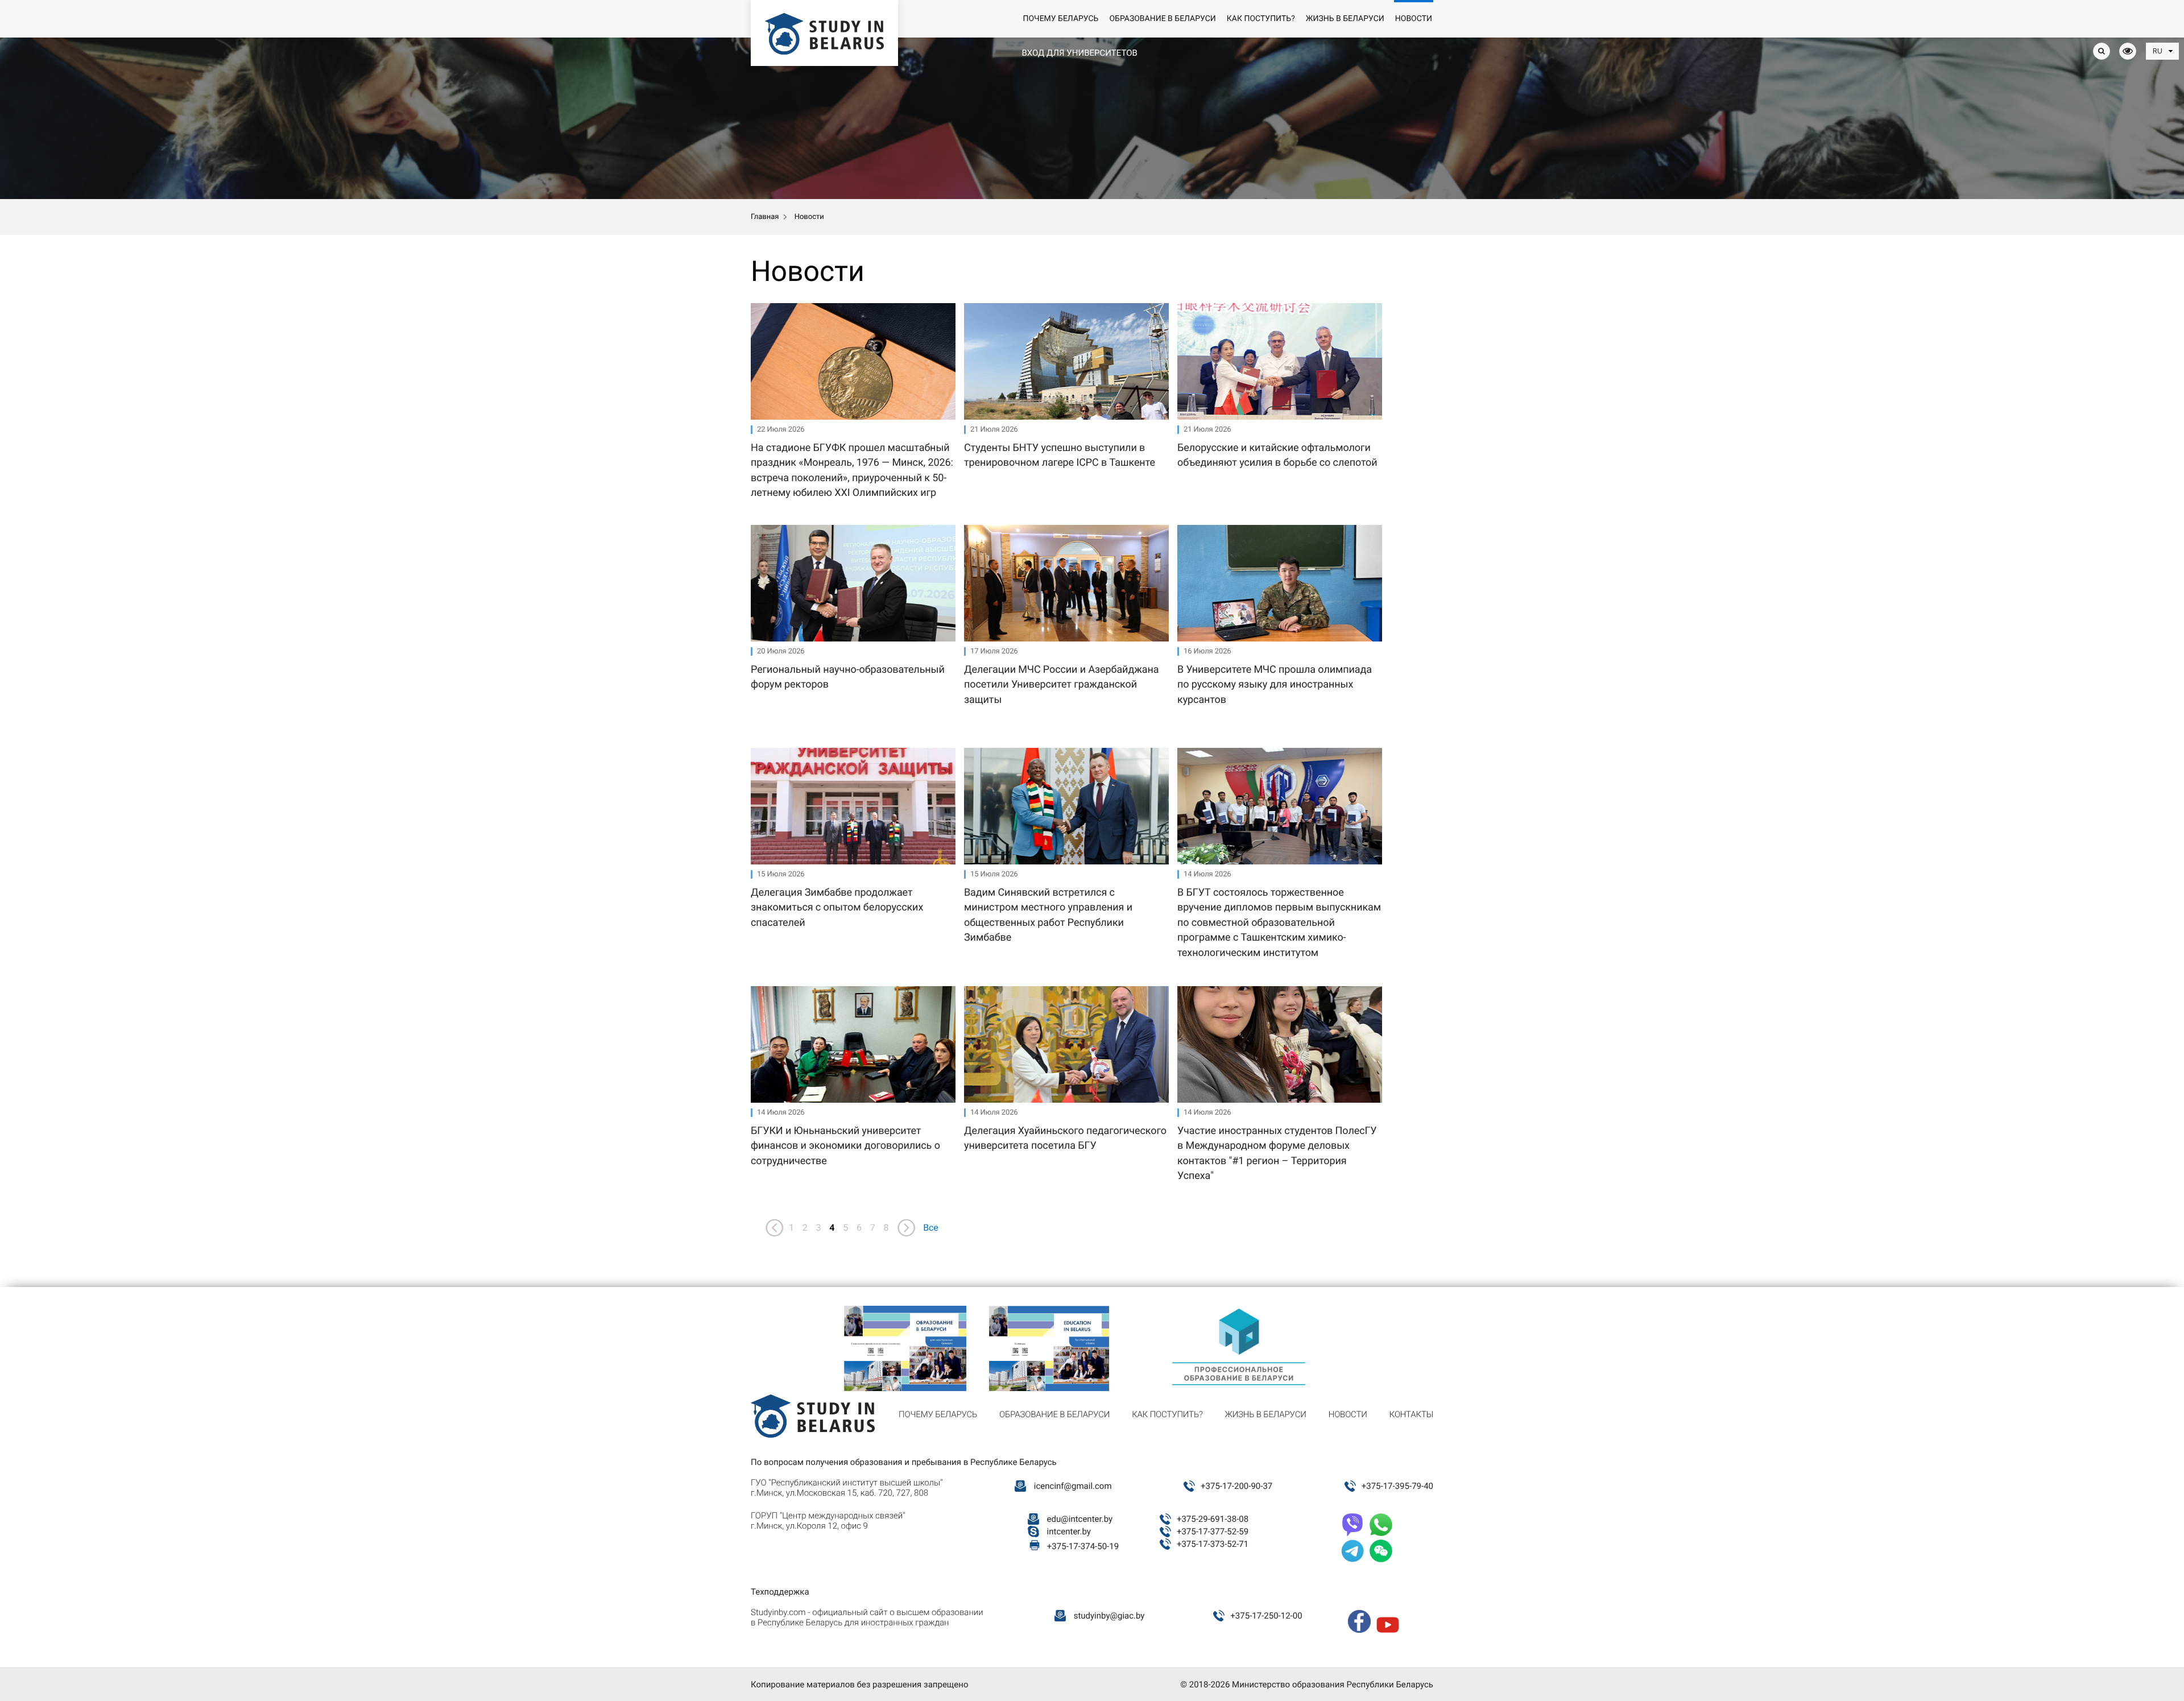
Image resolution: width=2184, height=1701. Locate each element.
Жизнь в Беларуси (1345, 19)
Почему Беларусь (1060, 19)
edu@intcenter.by (1080, 1519)
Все (931, 1228)
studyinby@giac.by (1109, 1616)
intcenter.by (1069, 1532)
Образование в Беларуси (1162, 19)
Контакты (1411, 1414)
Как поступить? (1261, 19)
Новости (1414, 19)
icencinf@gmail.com (1073, 1486)
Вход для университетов (1079, 53)
